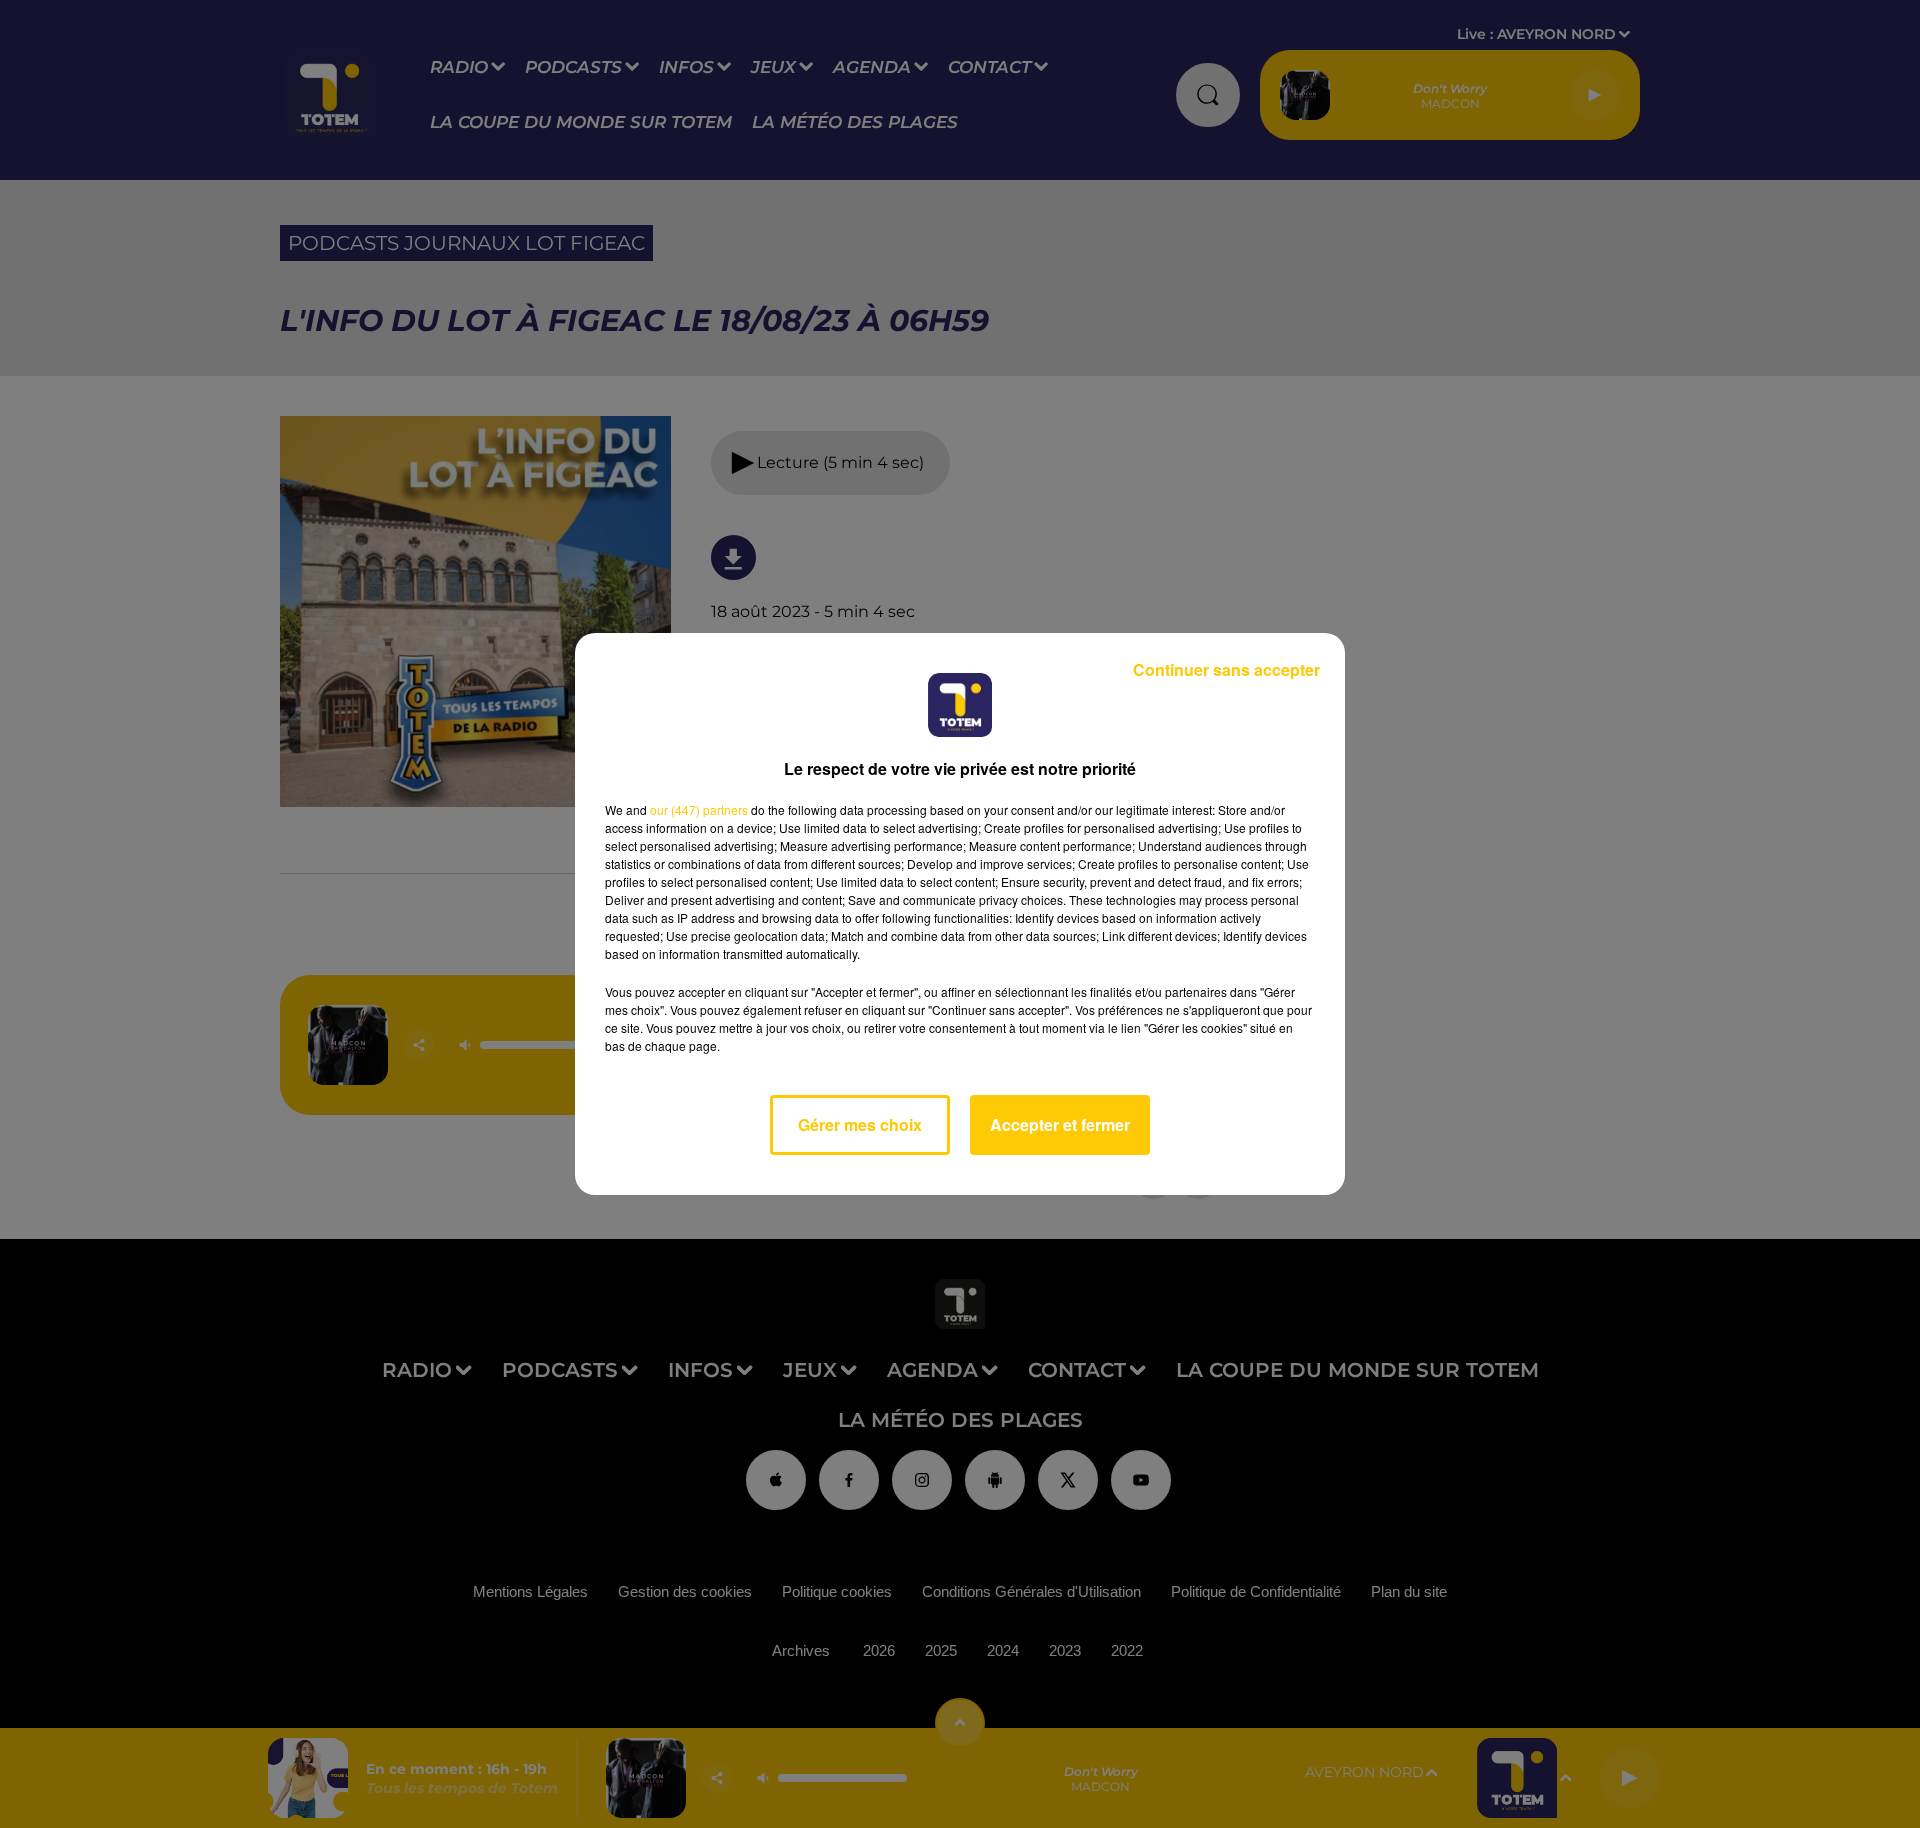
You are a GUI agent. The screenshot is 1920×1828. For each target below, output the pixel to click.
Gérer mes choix (860, 1124)
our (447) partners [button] (699, 809)
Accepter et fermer (1060, 1124)
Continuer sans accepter (1226, 669)
